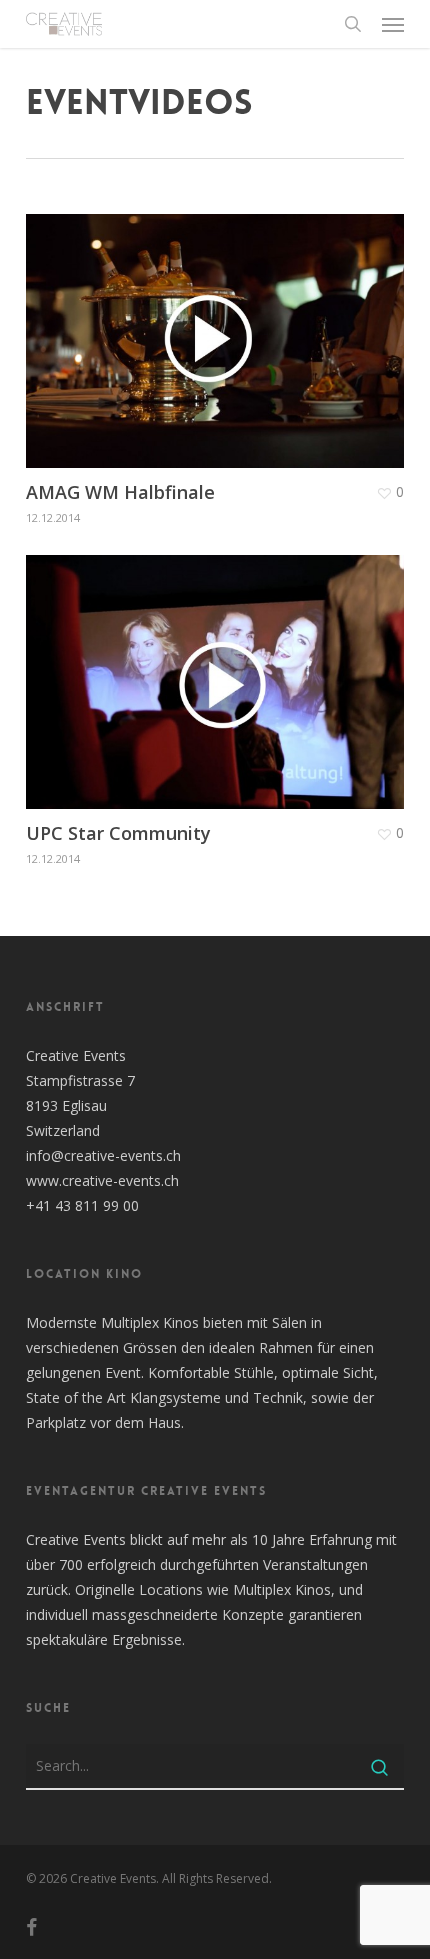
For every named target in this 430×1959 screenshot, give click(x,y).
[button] (393, 24)
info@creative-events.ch (103, 1155)
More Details (220, 326)
